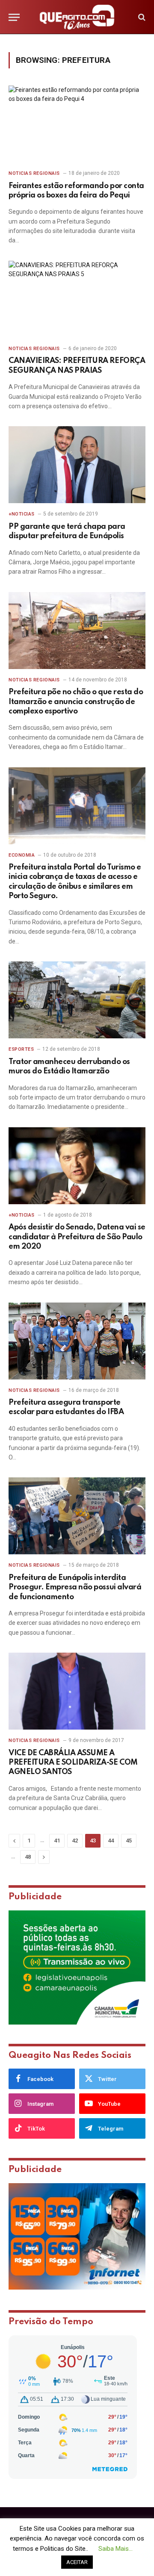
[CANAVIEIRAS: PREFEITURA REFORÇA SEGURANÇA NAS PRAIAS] (77, 299)
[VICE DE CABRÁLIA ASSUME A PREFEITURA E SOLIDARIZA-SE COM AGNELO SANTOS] (77, 1691)
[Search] (141, 17)
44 (111, 1841)
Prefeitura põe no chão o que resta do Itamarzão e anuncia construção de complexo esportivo (76, 702)
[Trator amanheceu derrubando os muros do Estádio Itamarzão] (77, 1000)
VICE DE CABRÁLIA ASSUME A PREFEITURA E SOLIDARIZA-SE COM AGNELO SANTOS (73, 1763)
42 (75, 1841)
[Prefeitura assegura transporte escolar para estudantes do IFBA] (77, 1341)
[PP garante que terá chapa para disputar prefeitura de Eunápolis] (77, 465)
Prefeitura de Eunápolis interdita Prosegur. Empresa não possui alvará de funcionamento (75, 1587)
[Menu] (14, 17)
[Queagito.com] (77, 17)
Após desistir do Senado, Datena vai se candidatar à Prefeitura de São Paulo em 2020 (77, 1237)
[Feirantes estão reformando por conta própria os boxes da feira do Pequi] (77, 124)
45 (129, 1841)
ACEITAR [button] (77, 2562)
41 (57, 1841)
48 (28, 1857)
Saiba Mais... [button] (115, 2549)
